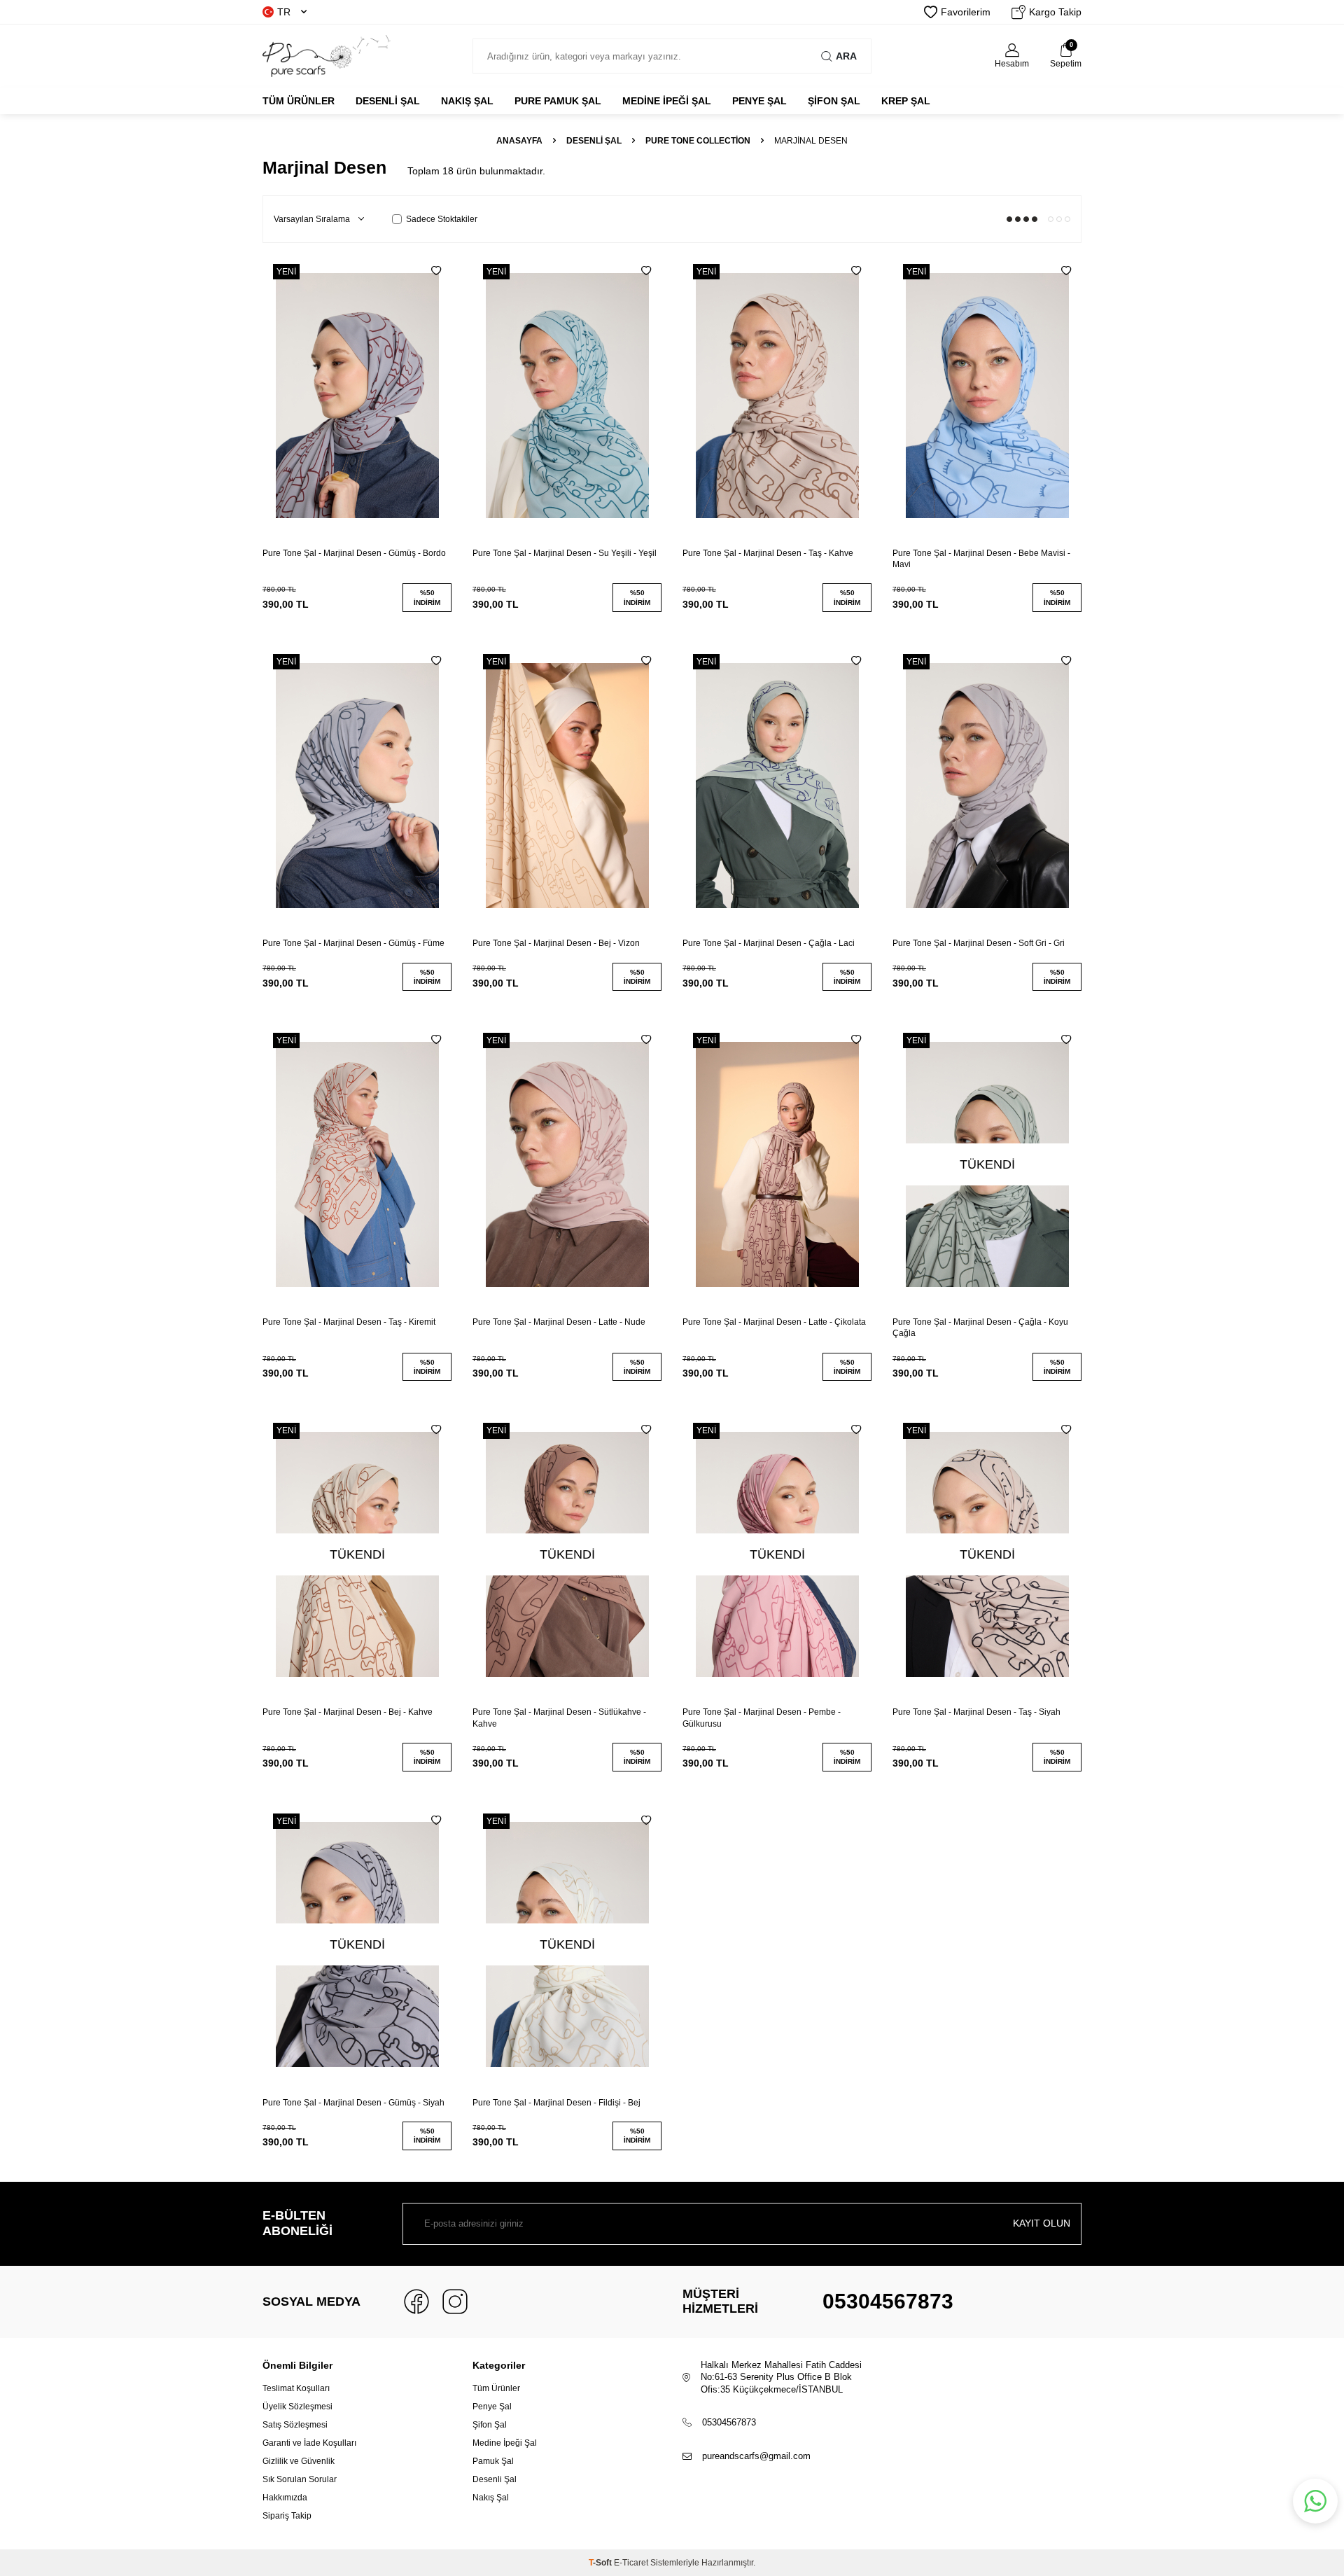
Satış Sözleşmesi (295, 2425)
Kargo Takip (1055, 12)
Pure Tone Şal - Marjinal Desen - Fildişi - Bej (556, 2103)
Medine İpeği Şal (505, 2443)
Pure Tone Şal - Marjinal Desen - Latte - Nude (559, 1322)
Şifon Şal (490, 2425)
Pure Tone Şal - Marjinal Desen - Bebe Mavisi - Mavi (981, 559)
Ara (846, 56)
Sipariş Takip (287, 2516)
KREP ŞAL (906, 101)
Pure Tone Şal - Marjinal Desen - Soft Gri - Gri (979, 943)
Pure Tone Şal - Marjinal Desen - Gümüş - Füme (353, 943)
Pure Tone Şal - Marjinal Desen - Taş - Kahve (768, 553)
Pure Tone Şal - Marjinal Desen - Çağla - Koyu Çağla (980, 1328)
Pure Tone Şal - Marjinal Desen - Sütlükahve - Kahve (559, 1718)
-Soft (601, 2563)
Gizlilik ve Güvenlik (299, 2461)
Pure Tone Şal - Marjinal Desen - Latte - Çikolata (774, 1322)
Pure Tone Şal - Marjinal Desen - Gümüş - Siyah (353, 2103)
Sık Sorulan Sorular (300, 2479)
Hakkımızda (285, 2498)
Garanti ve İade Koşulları (309, 2443)
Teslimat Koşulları (296, 2388)
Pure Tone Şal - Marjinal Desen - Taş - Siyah (976, 1712)
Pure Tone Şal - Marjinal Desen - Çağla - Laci (769, 943)
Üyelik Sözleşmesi (297, 2407)
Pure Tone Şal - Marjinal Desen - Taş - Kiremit (349, 1322)
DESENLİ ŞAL (388, 101)
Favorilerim (966, 12)
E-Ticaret (631, 2563)
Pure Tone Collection (698, 141)
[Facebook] (416, 2302)
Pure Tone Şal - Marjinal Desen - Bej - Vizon (556, 943)
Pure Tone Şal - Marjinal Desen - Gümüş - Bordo (354, 553)
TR (284, 12)
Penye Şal (492, 2407)
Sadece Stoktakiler (442, 219)
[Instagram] (455, 2302)
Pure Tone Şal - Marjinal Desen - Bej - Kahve (348, 1712)
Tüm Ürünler (299, 101)
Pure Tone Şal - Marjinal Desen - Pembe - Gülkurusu (762, 1718)
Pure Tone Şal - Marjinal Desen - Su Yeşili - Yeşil (565, 553)
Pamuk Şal (493, 2461)
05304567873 (888, 2301)
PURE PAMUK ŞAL (558, 101)
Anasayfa (519, 141)
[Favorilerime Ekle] (436, 271)
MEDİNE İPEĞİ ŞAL (667, 101)
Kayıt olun (1042, 2223)
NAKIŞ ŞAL (467, 101)
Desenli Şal (495, 2479)
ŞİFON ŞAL (834, 101)
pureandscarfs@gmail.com (756, 2456)
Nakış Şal (491, 2498)
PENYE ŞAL (759, 101)
